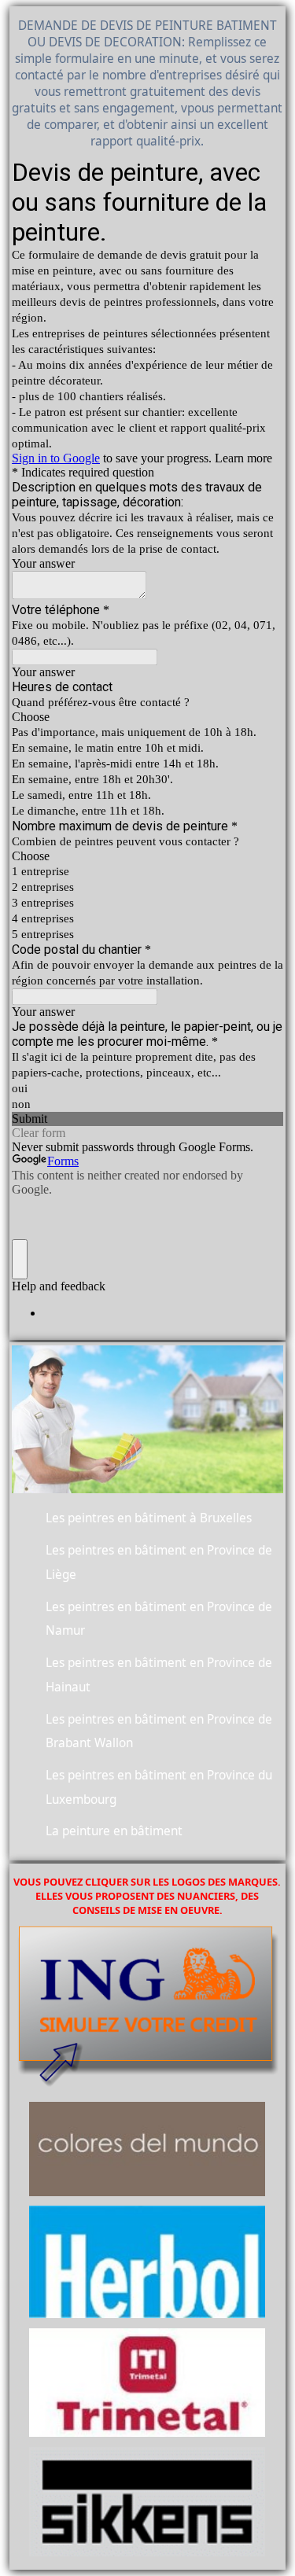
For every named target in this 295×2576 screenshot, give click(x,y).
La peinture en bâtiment (114, 1831)
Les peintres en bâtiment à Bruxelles (149, 1518)
